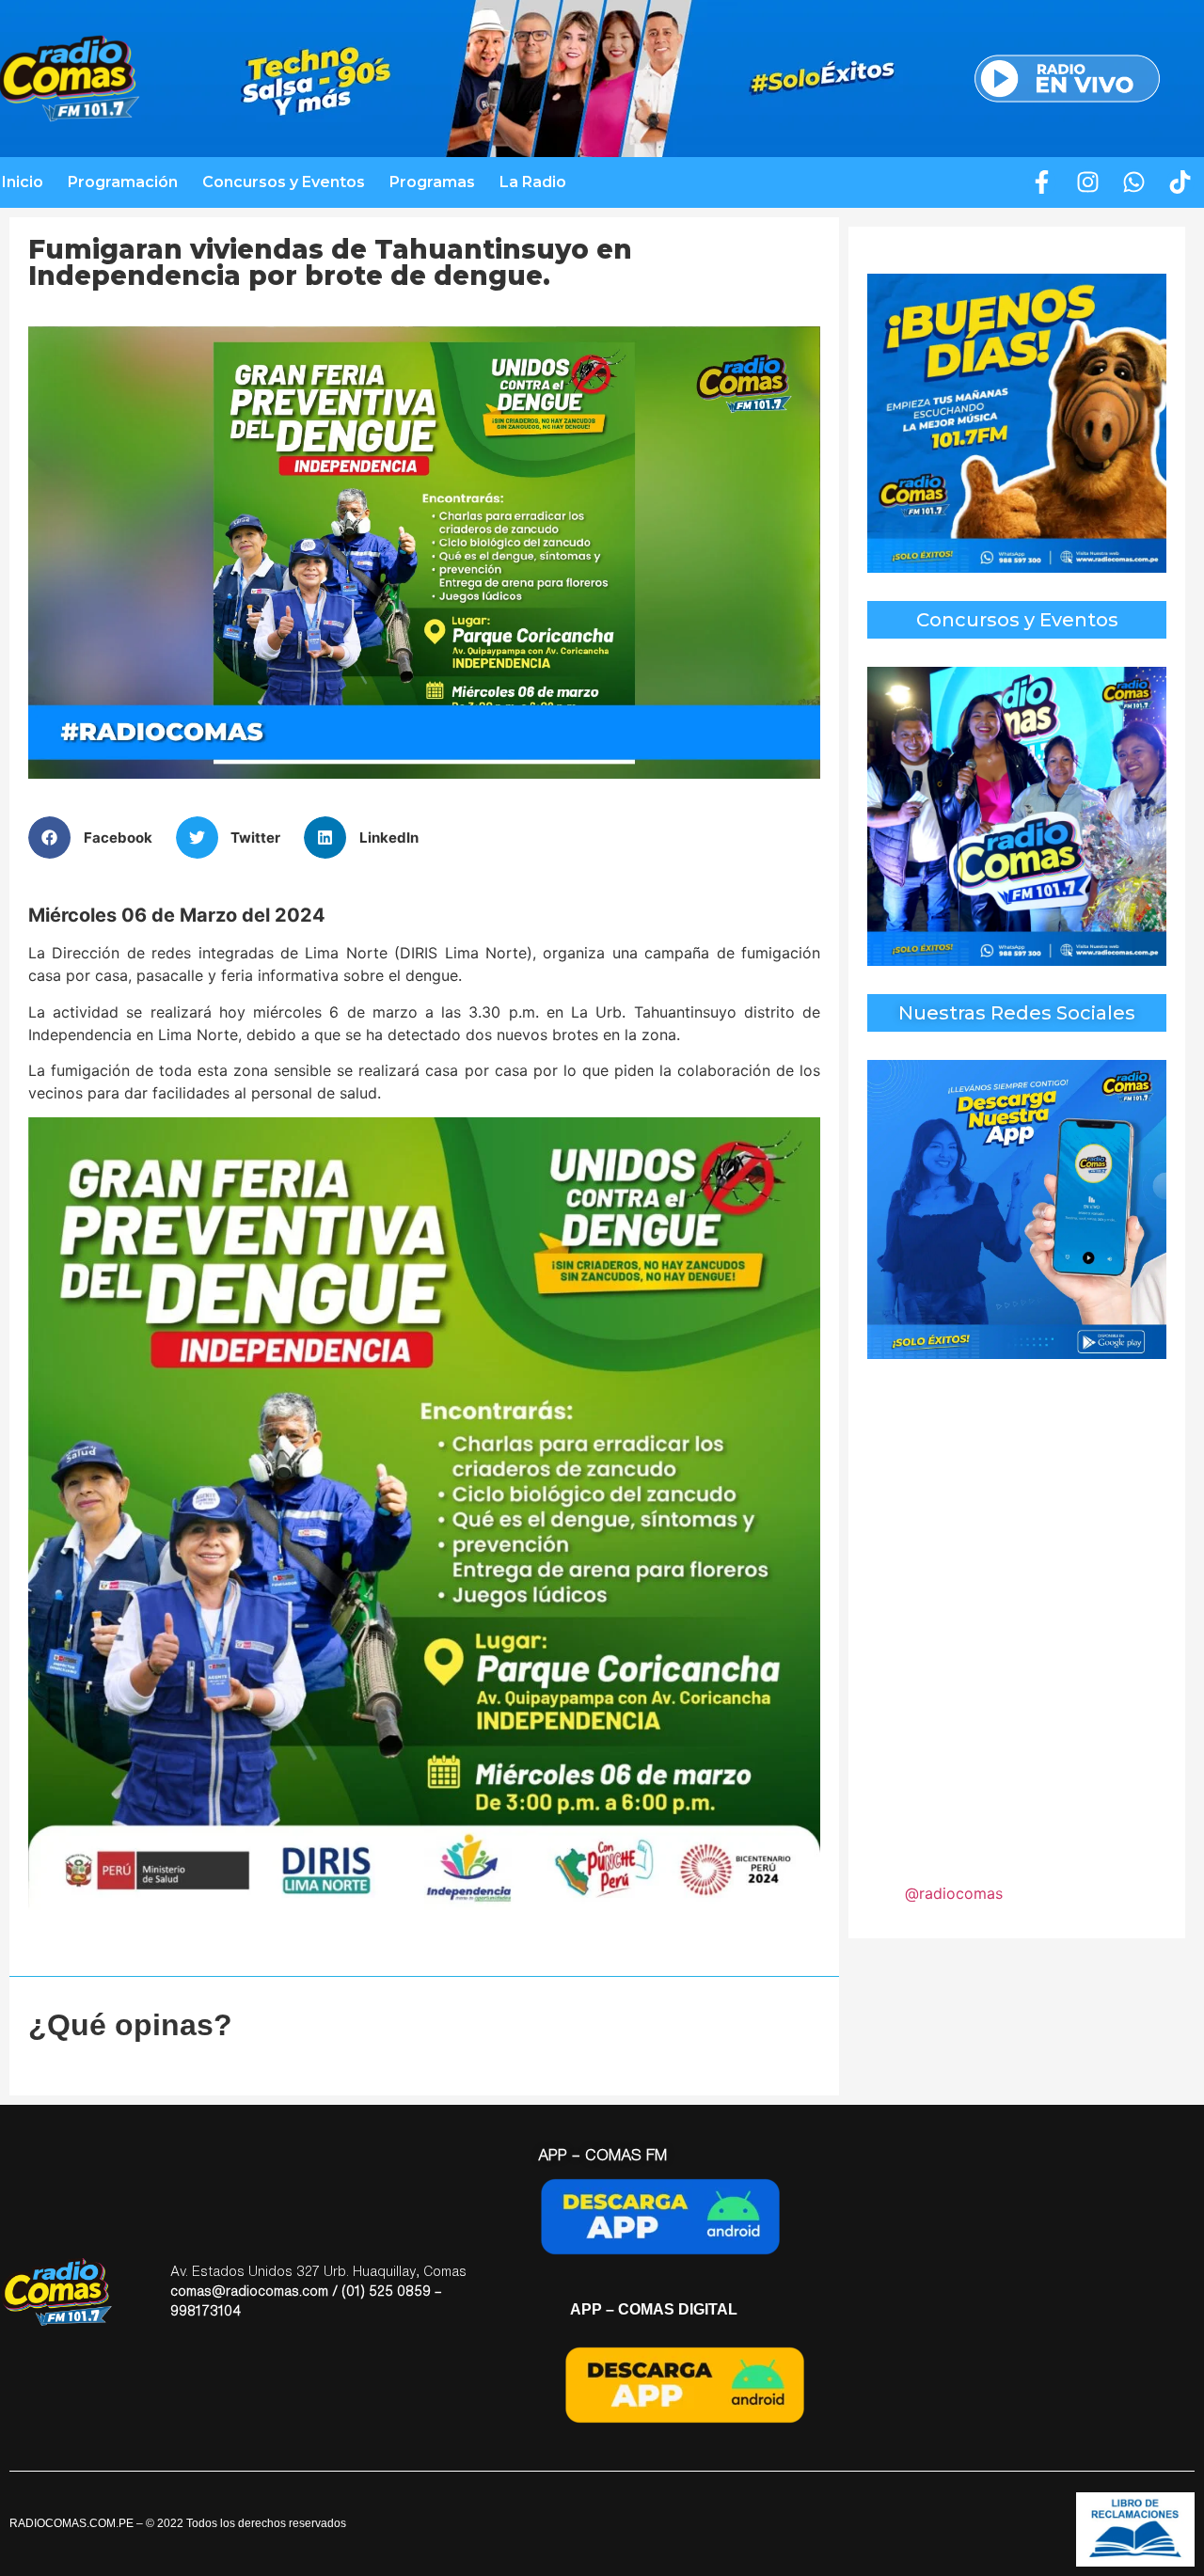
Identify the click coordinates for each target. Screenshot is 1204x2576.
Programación (123, 182)
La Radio (533, 182)
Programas (432, 182)
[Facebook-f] (1042, 182)
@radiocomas (954, 1893)
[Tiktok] (1180, 182)
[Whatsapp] (1134, 182)
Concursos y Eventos (284, 182)
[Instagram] (1088, 182)
